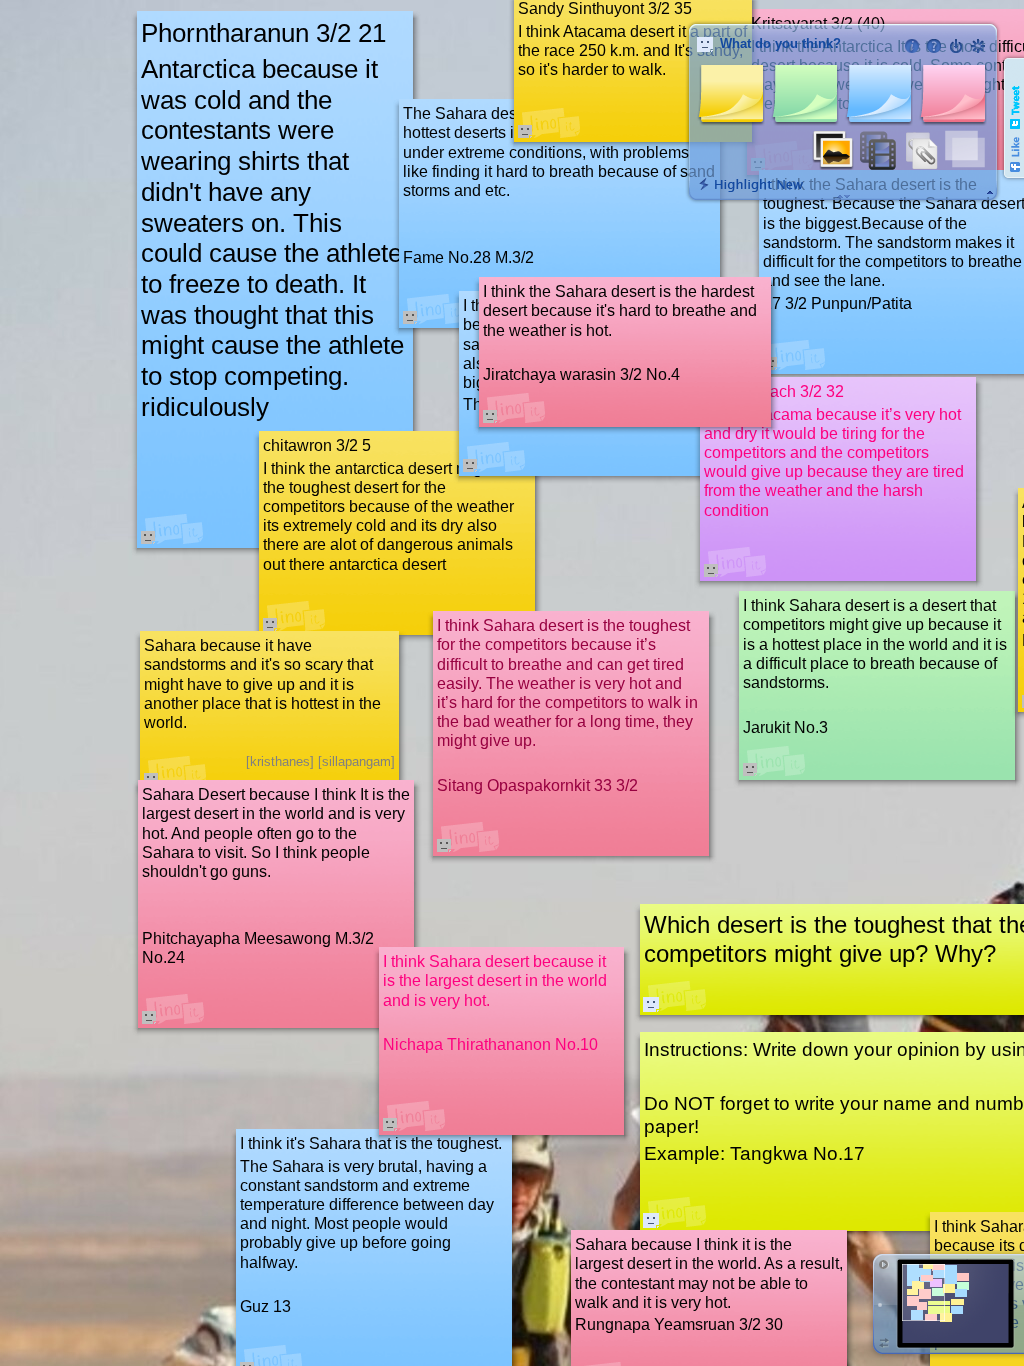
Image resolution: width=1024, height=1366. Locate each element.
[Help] (934, 46)
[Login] (956, 46)
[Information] (912, 46)
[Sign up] (978, 46)
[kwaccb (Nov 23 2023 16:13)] (651, 1004)
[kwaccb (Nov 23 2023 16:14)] (651, 1220)
